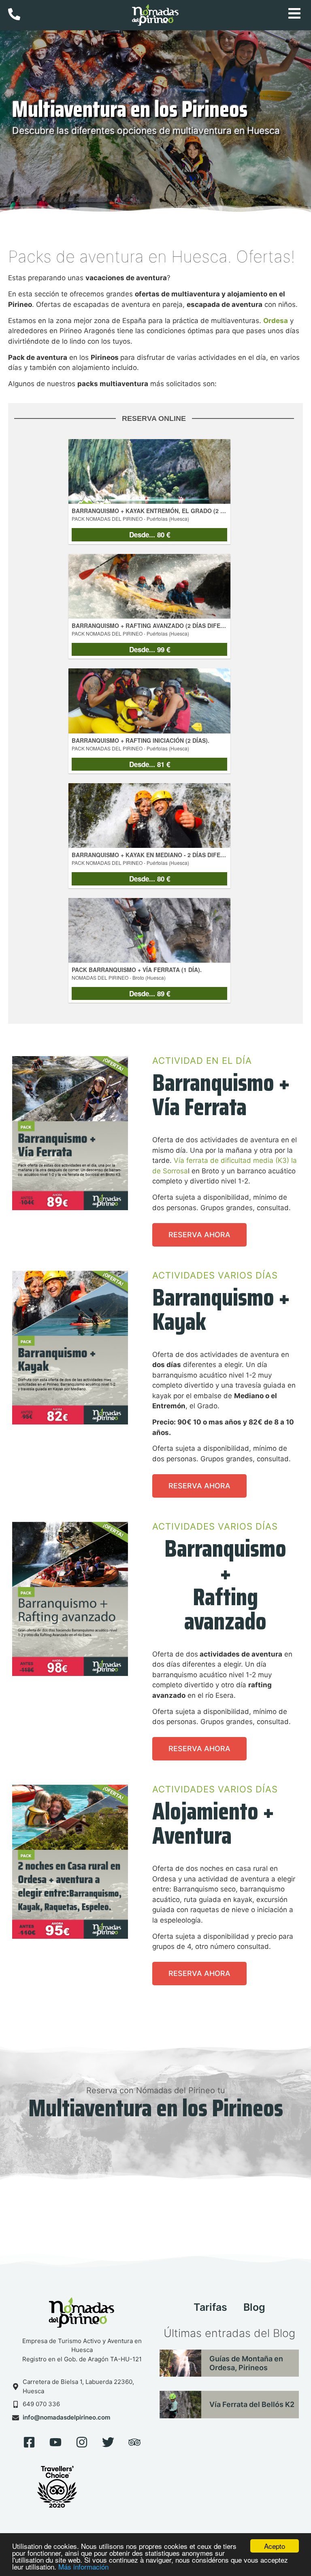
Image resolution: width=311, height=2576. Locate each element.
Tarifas (210, 2307)
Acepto (275, 2546)
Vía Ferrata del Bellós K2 (252, 2404)
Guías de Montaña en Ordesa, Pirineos (246, 2363)
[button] (295, 15)
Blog (254, 2307)
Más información (83, 2566)
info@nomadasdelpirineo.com (66, 2417)
